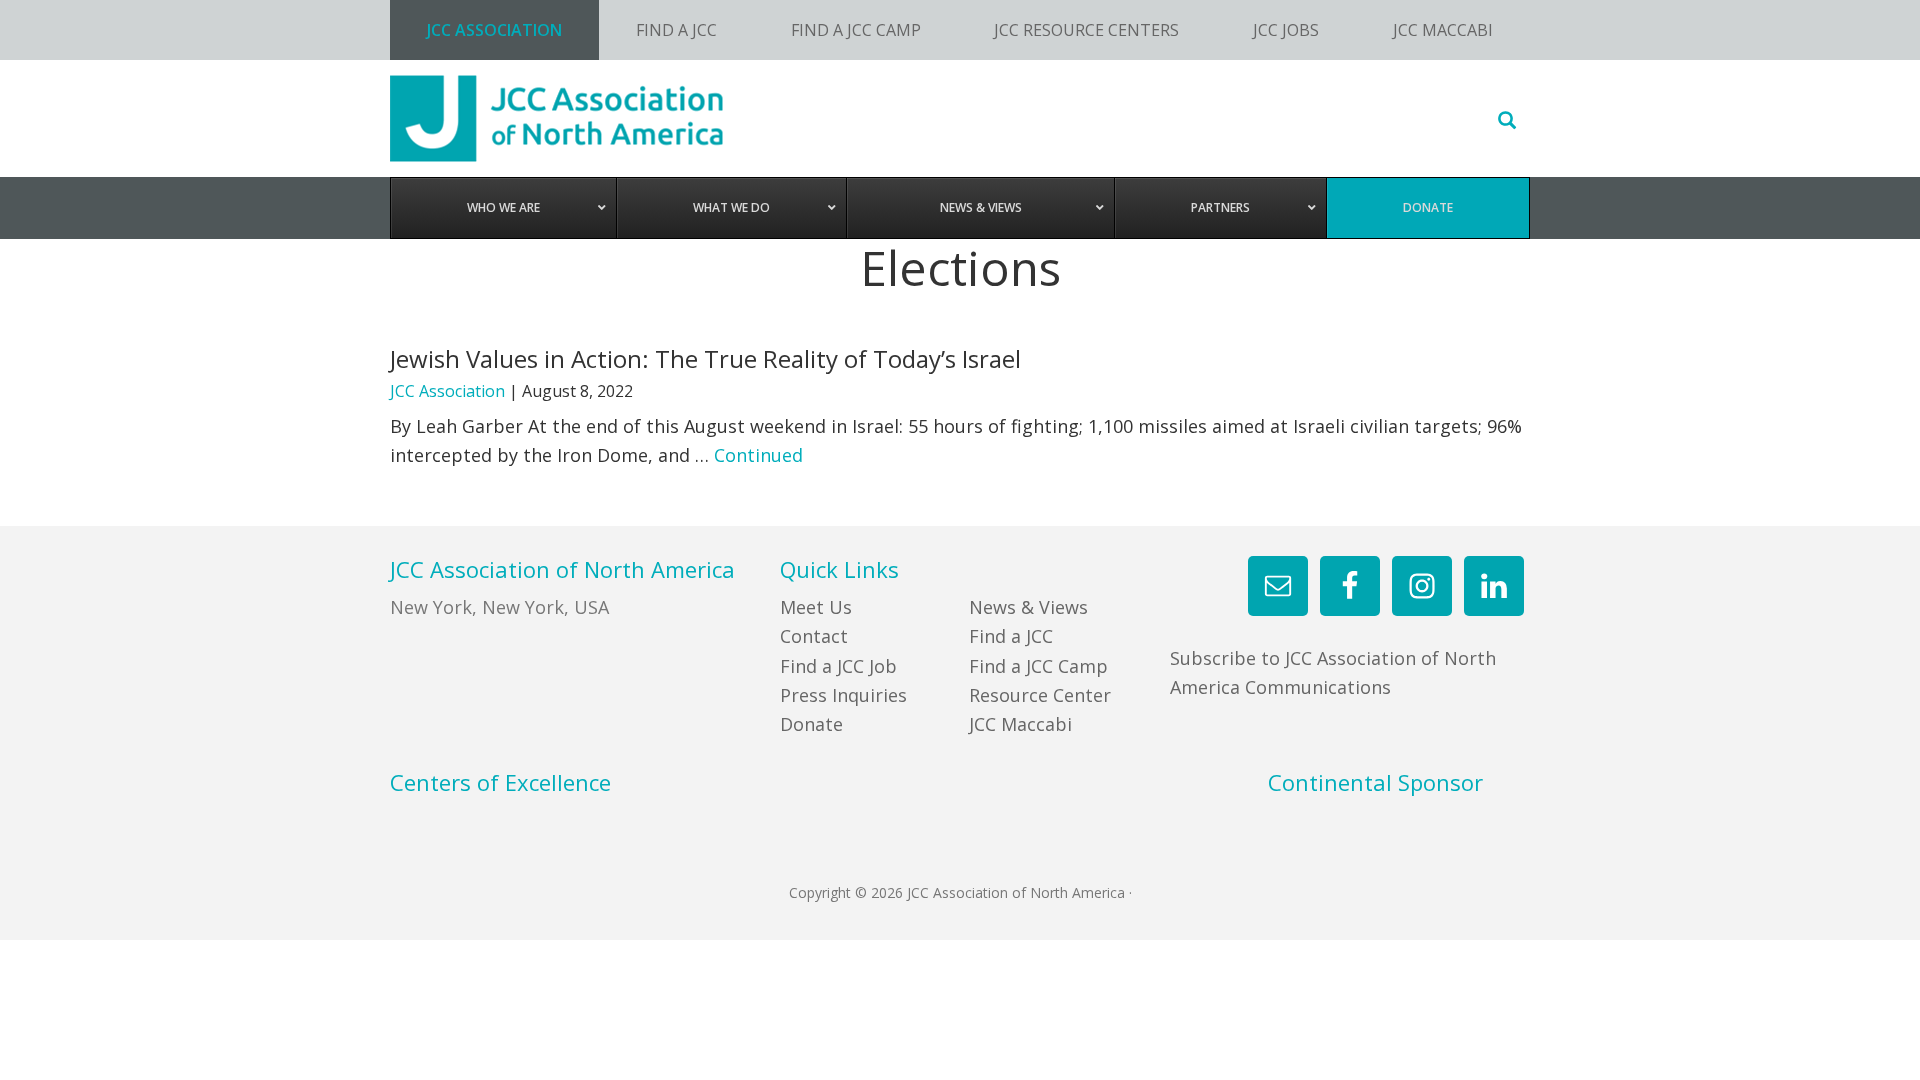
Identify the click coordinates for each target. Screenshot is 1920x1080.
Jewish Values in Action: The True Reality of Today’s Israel (705, 358)
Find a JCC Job (838, 666)
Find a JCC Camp (1038, 666)
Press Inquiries (843, 695)
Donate (811, 724)
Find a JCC (1011, 636)
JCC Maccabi (1020, 724)
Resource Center (1040, 695)
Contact (814, 636)
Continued (758, 455)
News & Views (1028, 607)
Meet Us (816, 607)
